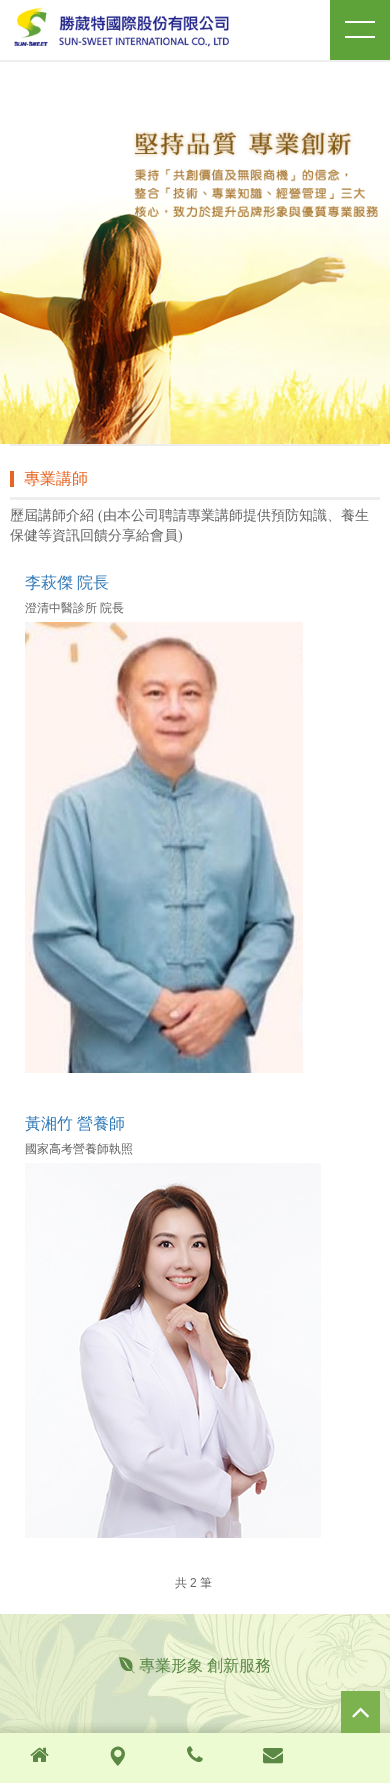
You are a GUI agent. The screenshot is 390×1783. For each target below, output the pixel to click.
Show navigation (360, 30)
